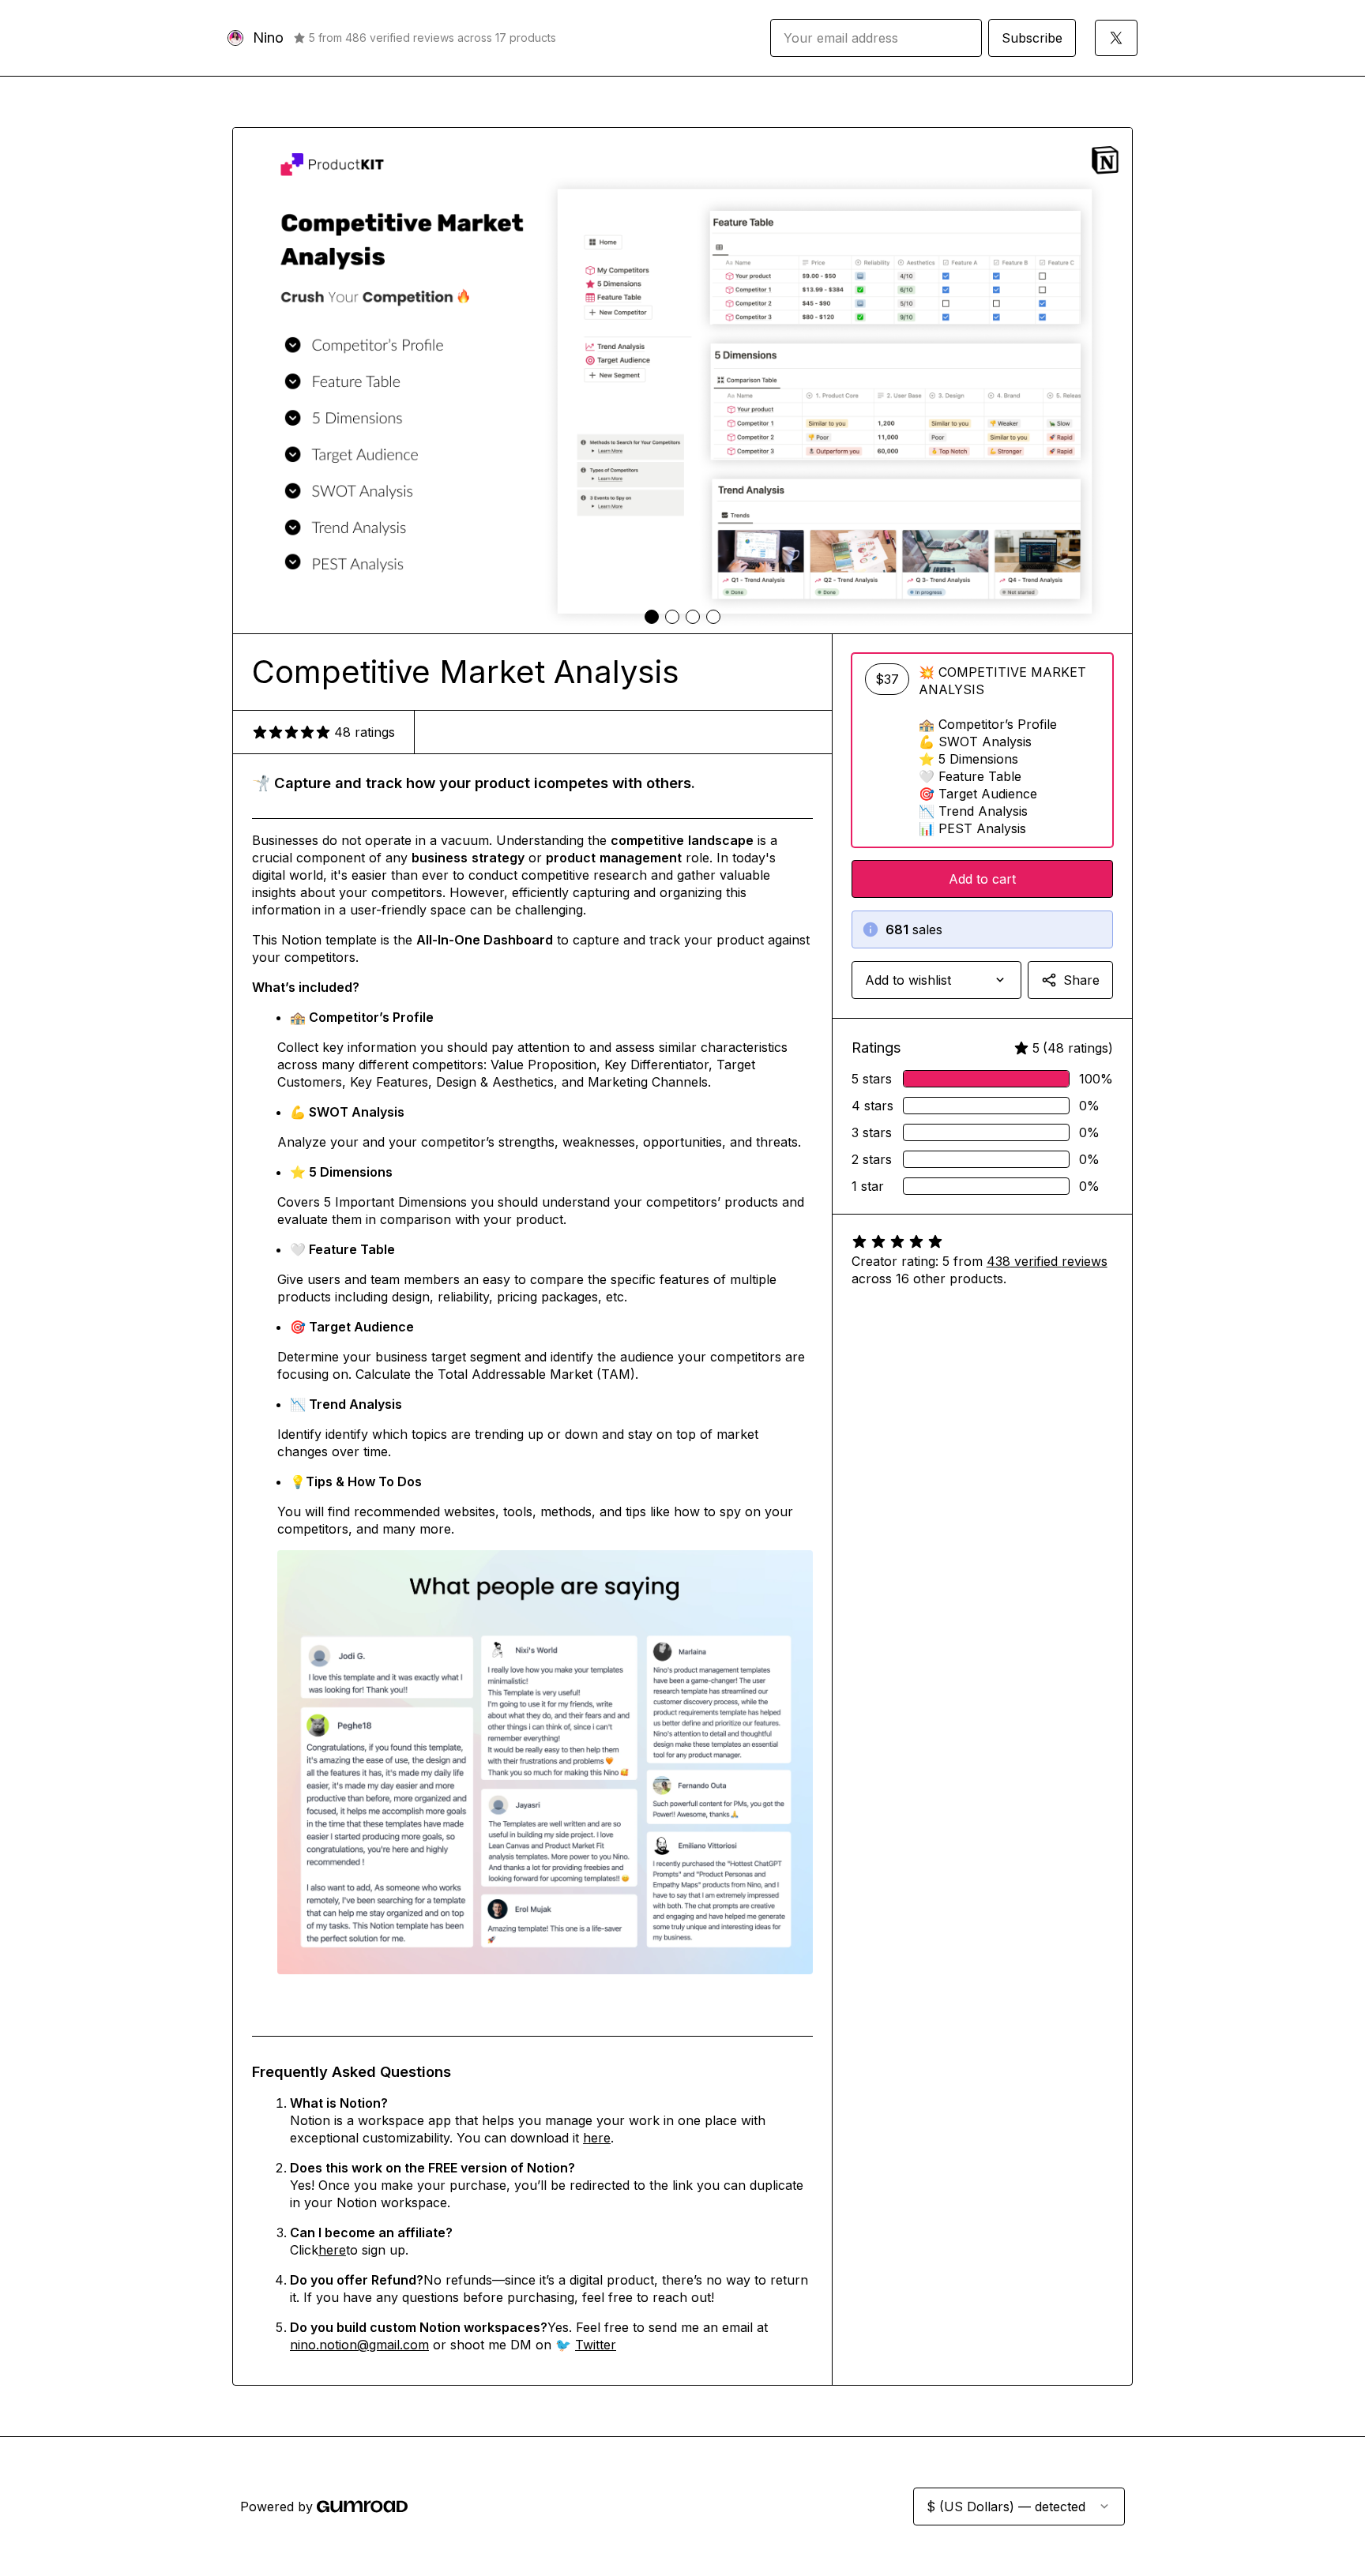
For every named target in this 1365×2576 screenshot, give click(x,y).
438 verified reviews (1047, 1261)
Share (1081, 980)
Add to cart (982, 879)
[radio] (982, 750)
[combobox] (936, 980)
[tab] (652, 617)
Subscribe (1032, 38)
